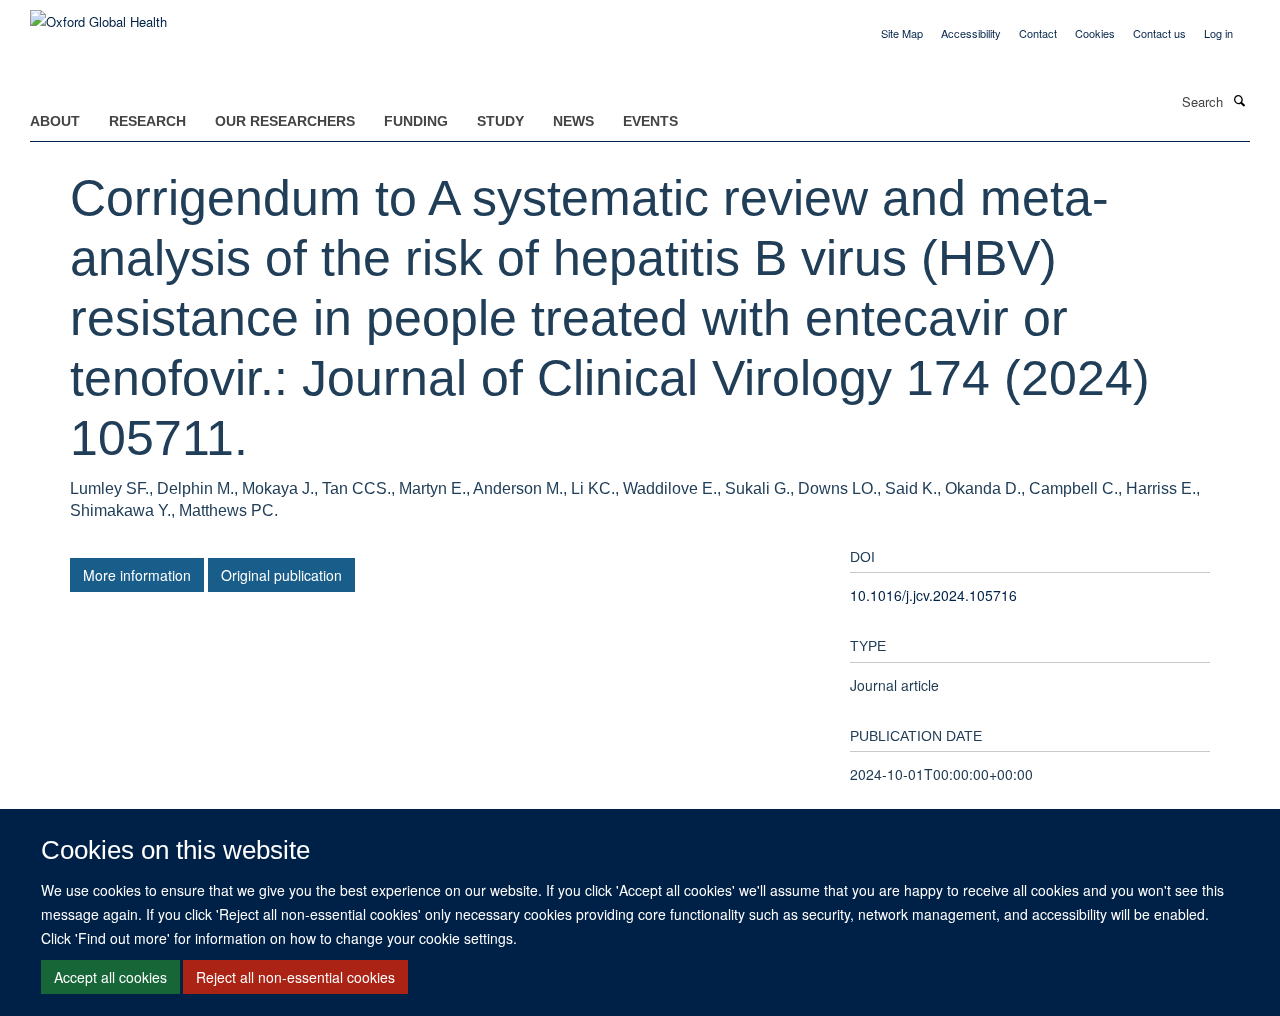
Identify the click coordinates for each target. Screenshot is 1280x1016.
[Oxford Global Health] (98, 14)
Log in (1218, 33)
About (55, 121)
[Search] (1239, 100)
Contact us (1159, 33)
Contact (1038, 33)
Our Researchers (285, 121)
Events (650, 121)
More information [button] (137, 575)
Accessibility (971, 33)
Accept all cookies (110, 977)
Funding (416, 121)
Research (147, 121)
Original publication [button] (281, 575)
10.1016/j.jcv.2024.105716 (933, 595)
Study (500, 121)
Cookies (1095, 33)
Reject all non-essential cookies (295, 977)
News (573, 121)
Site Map (902, 33)
